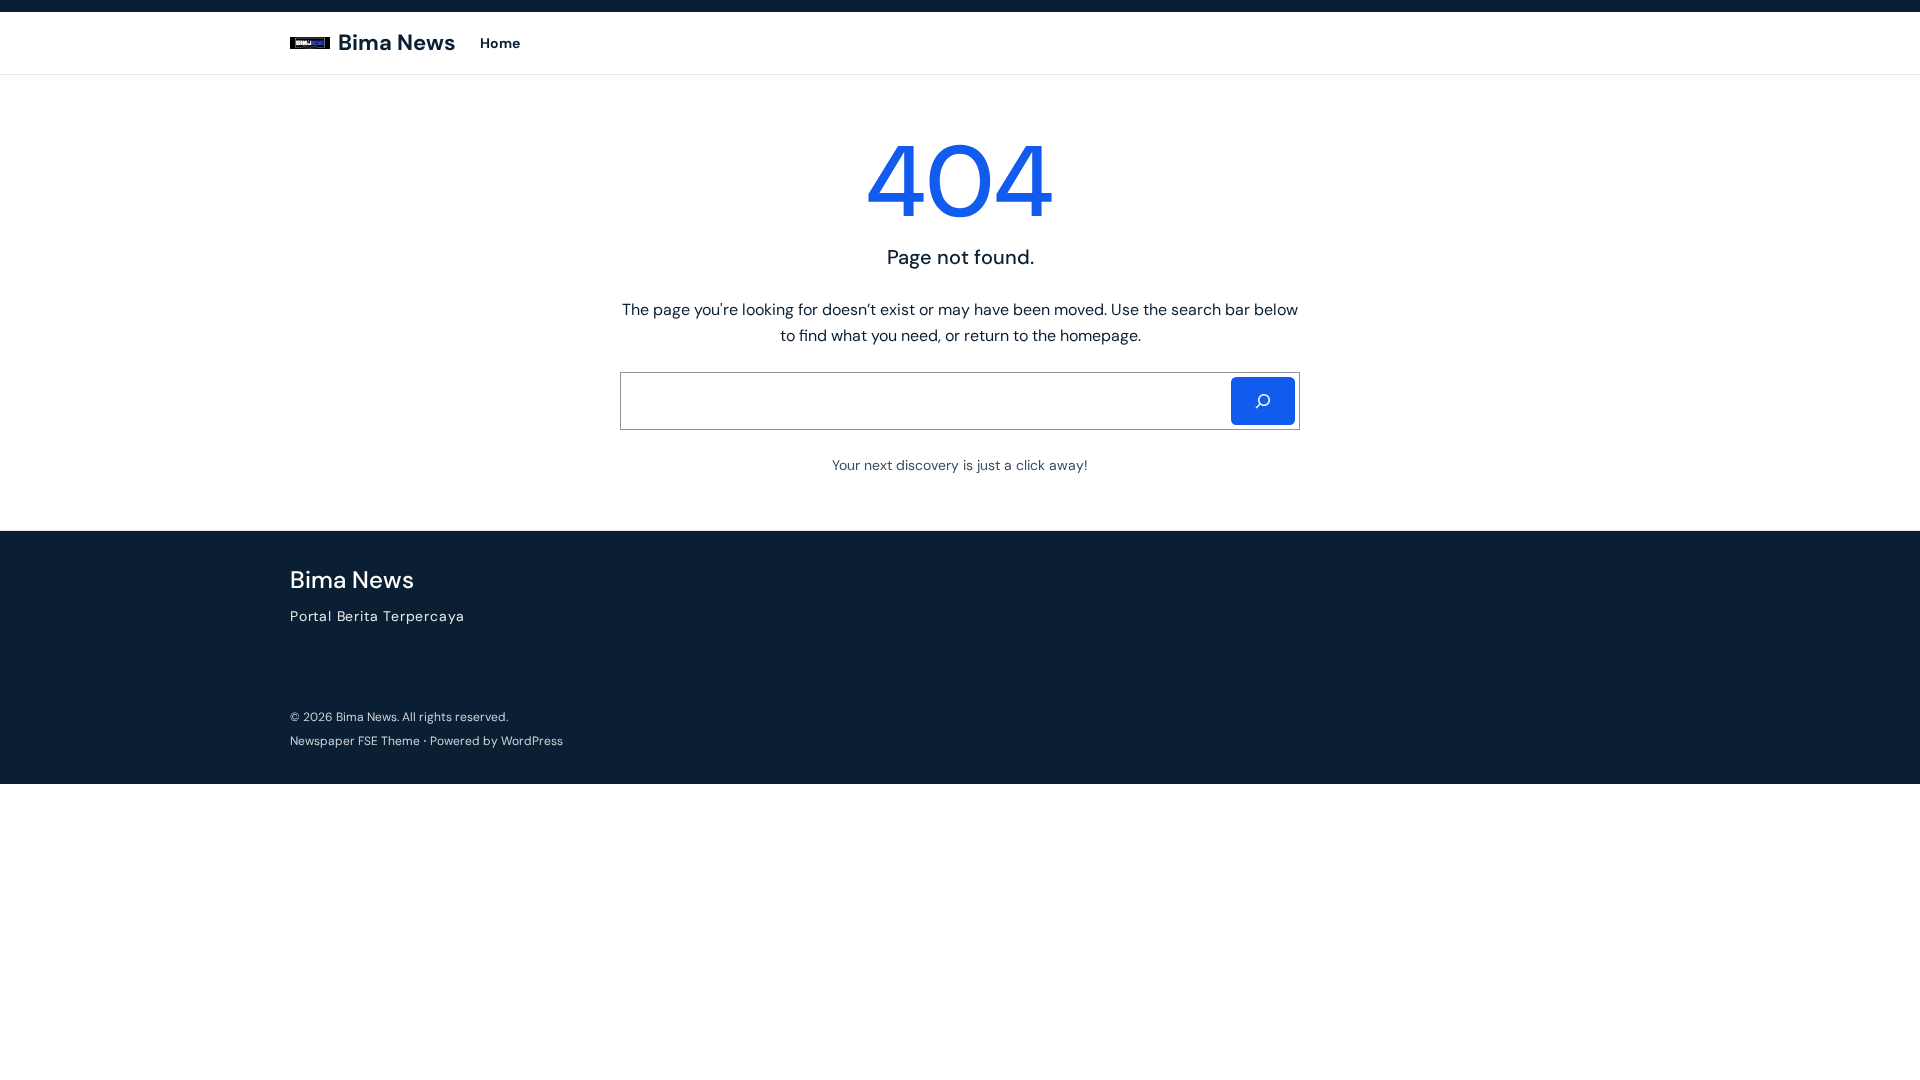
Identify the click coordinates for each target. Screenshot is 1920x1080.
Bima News (397, 42)
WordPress (532, 741)
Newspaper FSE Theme (355, 741)
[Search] (1263, 401)
